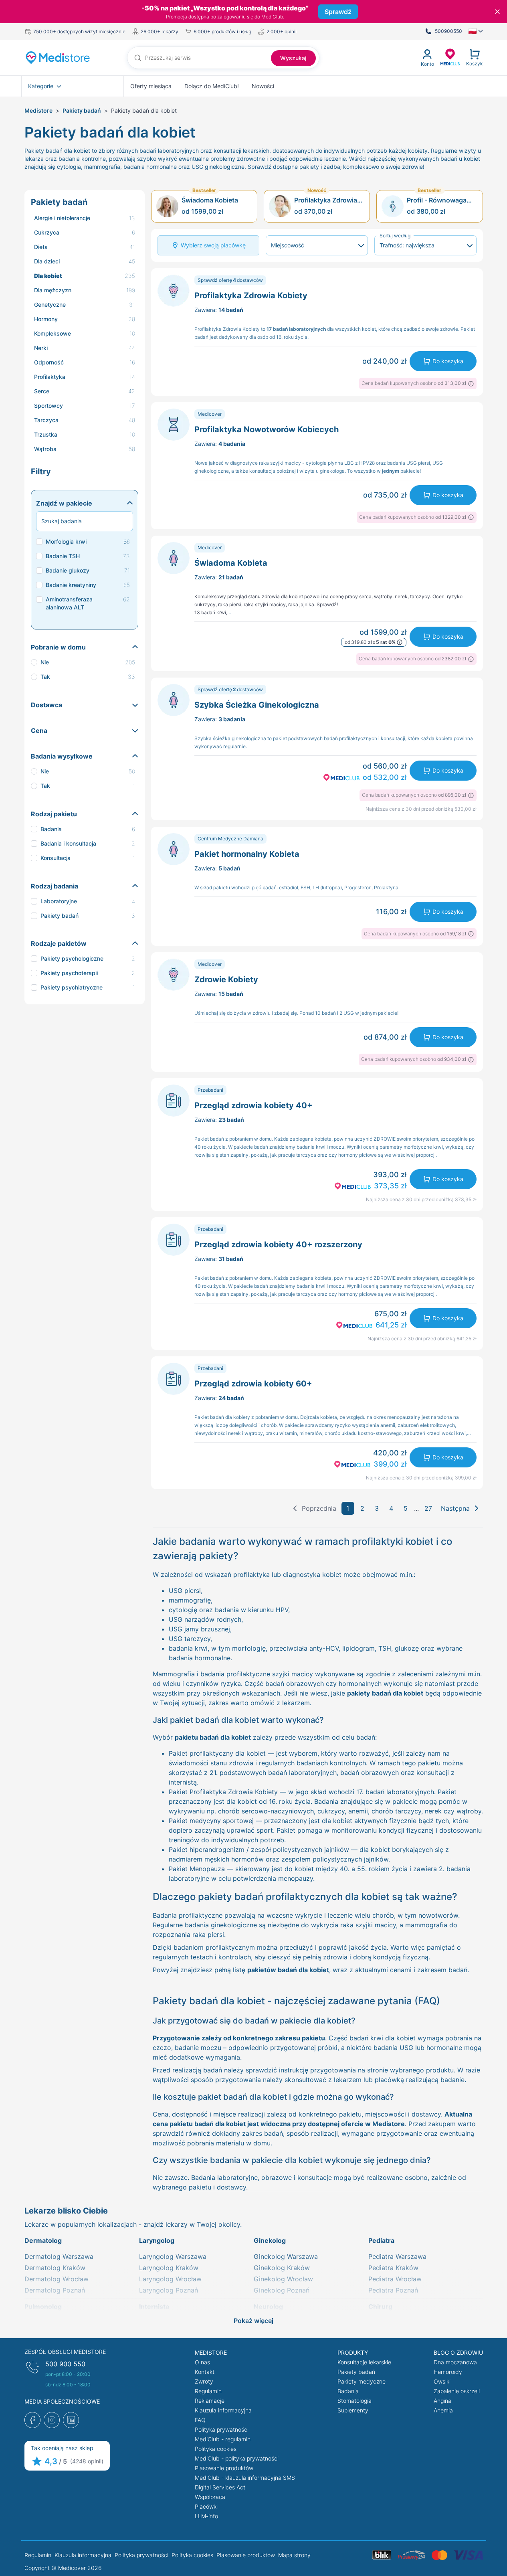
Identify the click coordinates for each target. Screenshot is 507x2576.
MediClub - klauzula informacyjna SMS (245, 2478)
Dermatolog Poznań (55, 2290)
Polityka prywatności (222, 2429)
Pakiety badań (82, 110)
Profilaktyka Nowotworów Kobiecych (267, 429)
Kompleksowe (53, 333)
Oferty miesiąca (151, 86)
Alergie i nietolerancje (62, 218)
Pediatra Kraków (393, 2268)
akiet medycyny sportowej (213, 1821)
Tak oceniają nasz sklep (62, 2448)
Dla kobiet (48, 276)
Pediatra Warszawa (397, 2256)
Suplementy (353, 2410)
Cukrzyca (47, 232)
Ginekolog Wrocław (283, 2279)
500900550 (448, 31)
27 (428, 1508)
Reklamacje (210, 2401)
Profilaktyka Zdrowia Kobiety (251, 295)
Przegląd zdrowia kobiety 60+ (253, 1384)
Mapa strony (294, 2555)
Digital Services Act (220, 2487)
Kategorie (41, 86)
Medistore (38, 110)
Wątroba (45, 449)
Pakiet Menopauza (197, 1869)
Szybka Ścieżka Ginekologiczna (257, 705)
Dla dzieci (47, 261)
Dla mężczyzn (53, 290)
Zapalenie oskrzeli (457, 2391)
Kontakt (205, 2372)
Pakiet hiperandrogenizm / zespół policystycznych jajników (259, 1850)
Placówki (206, 2506)
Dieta (41, 247)
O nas (202, 2362)
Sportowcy (48, 406)
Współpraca (210, 2497)
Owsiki (442, 2381)
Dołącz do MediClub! (212, 86)
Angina (442, 2401)
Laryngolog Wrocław (170, 2279)
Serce (42, 391)
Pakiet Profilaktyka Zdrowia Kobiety (223, 1792)
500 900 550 (65, 2364)
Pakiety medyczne (362, 2381)
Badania (348, 2391)
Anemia (443, 2410)
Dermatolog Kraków (55, 2268)
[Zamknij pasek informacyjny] (497, 12)
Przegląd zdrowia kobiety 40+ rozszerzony (278, 1244)
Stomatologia (354, 2401)
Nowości (263, 86)
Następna (455, 1508)
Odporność (49, 362)
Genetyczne (50, 305)
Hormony (46, 319)
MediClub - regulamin (223, 2439)
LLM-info (206, 2516)
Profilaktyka (50, 377)
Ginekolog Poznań (282, 2290)
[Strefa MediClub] (450, 57)
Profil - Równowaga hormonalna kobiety (437, 200)
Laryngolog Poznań (169, 2290)
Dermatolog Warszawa (59, 2256)
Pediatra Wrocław (395, 2279)
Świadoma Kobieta (210, 200)
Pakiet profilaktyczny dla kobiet (217, 1753)
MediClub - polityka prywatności (237, 2458)
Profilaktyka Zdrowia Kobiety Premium (326, 200)
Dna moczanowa (455, 2362)
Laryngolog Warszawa (173, 2256)
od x (370, 642)
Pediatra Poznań (393, 2290)
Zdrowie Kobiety (226, 979)
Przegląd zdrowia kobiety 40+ (253, 1105)
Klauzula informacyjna (223, 2410)
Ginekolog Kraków (282, 2268)
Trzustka (46, 434)
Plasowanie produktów (224, 2468)
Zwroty (204, 2381)
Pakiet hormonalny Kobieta (247, 854)
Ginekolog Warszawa (286, 2256)
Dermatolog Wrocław (57, 2279)
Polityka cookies (216, 2449)
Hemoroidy (448, 2372)
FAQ (200, 2420)
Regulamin (208, 2391)
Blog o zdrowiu (458, 2352)
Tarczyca (46, 420)
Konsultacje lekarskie (364, 2362)
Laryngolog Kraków (169, 2268)
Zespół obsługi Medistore (65, 2352)
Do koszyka (448, 361)
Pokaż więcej (253, 2321)
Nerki (41, 348)
